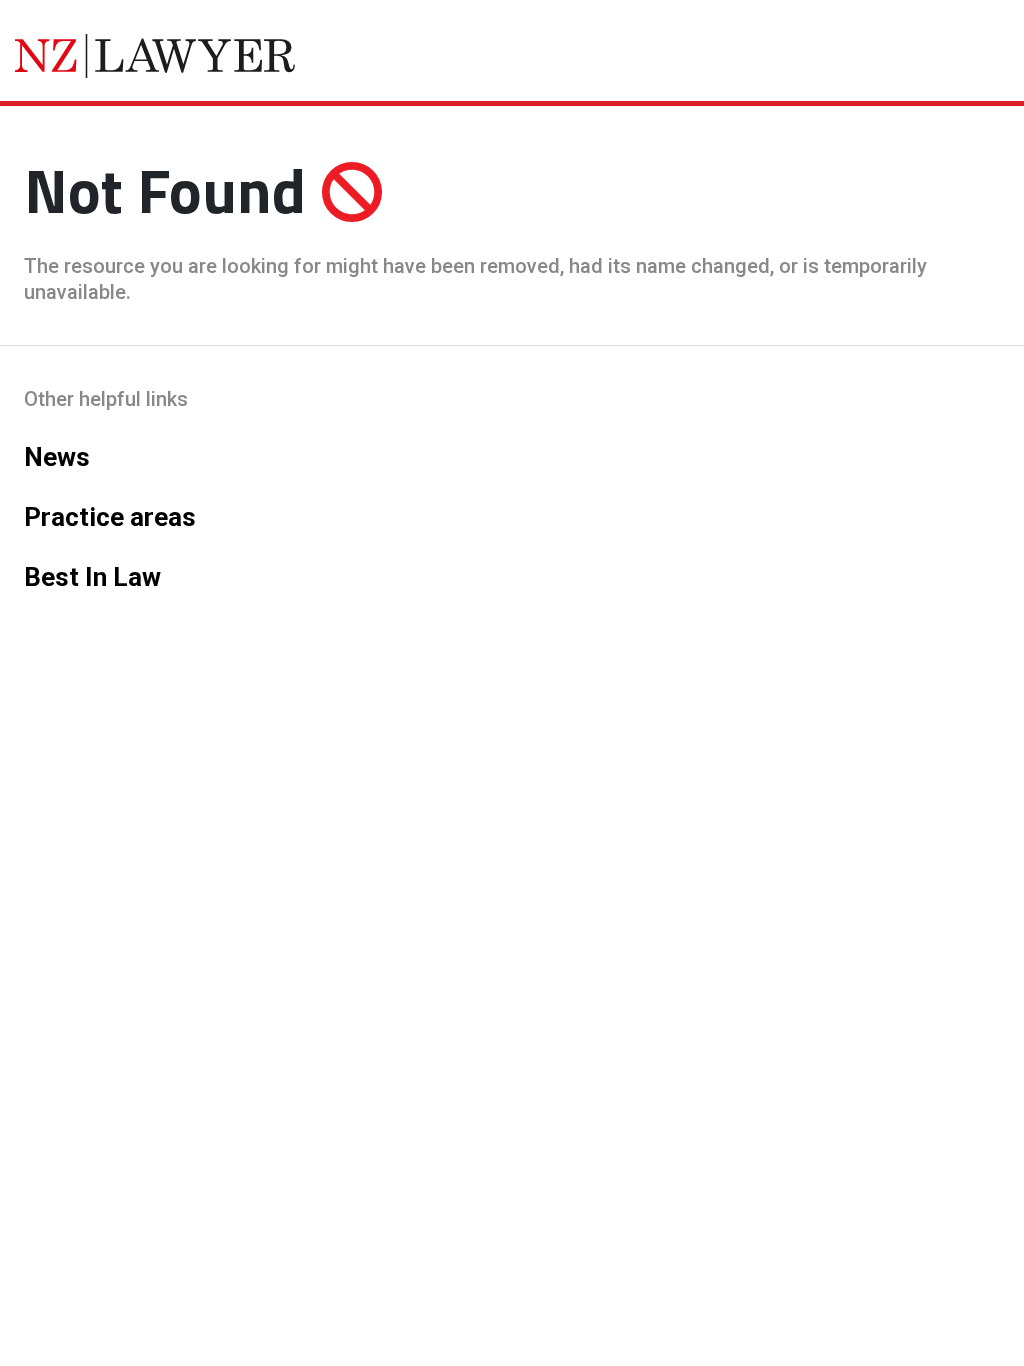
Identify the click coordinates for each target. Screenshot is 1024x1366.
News (57, 457)
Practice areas (110, 517)
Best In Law (92, 577)
